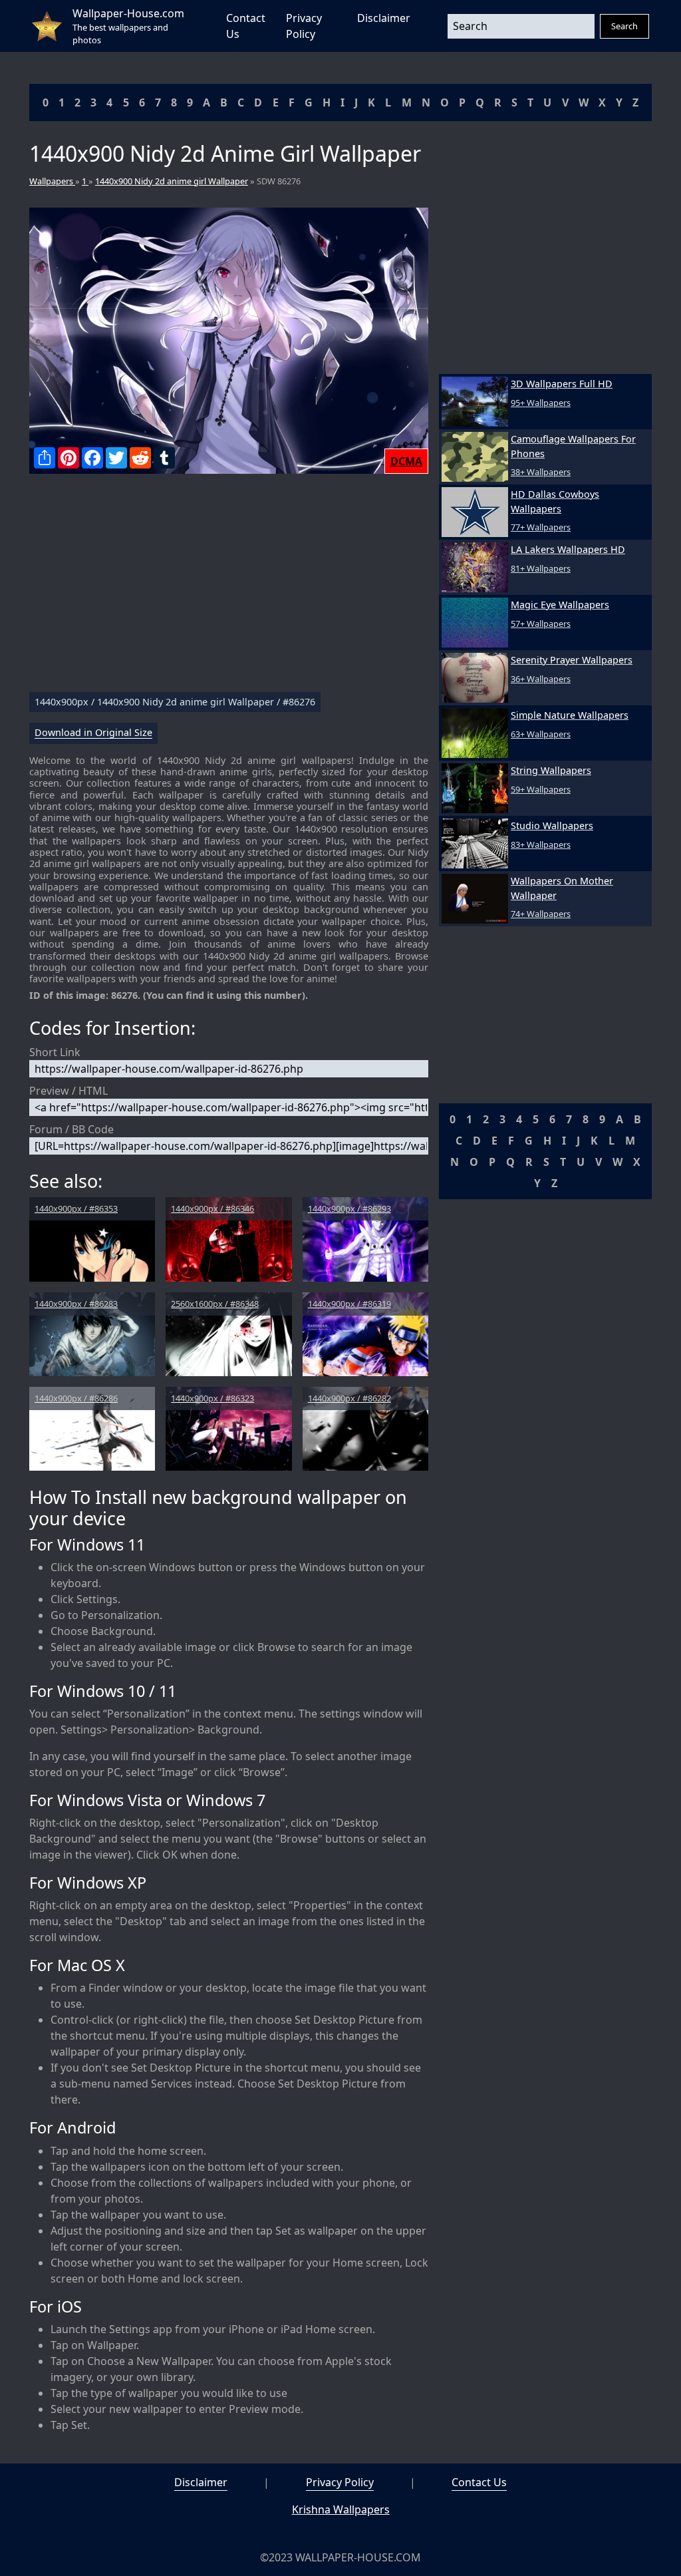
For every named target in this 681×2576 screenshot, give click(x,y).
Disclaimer (384, 18)
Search (624, 26)
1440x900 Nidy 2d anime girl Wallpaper (172, 181)
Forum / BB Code (71, 1129)
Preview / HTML (68, 1091)
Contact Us (479, 2482)
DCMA (406, 461)
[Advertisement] (229, 588)
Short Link (55, 1052)
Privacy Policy (340, 2482)
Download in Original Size (93, 733)
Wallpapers (52, 181)
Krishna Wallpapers (341, 2509)
